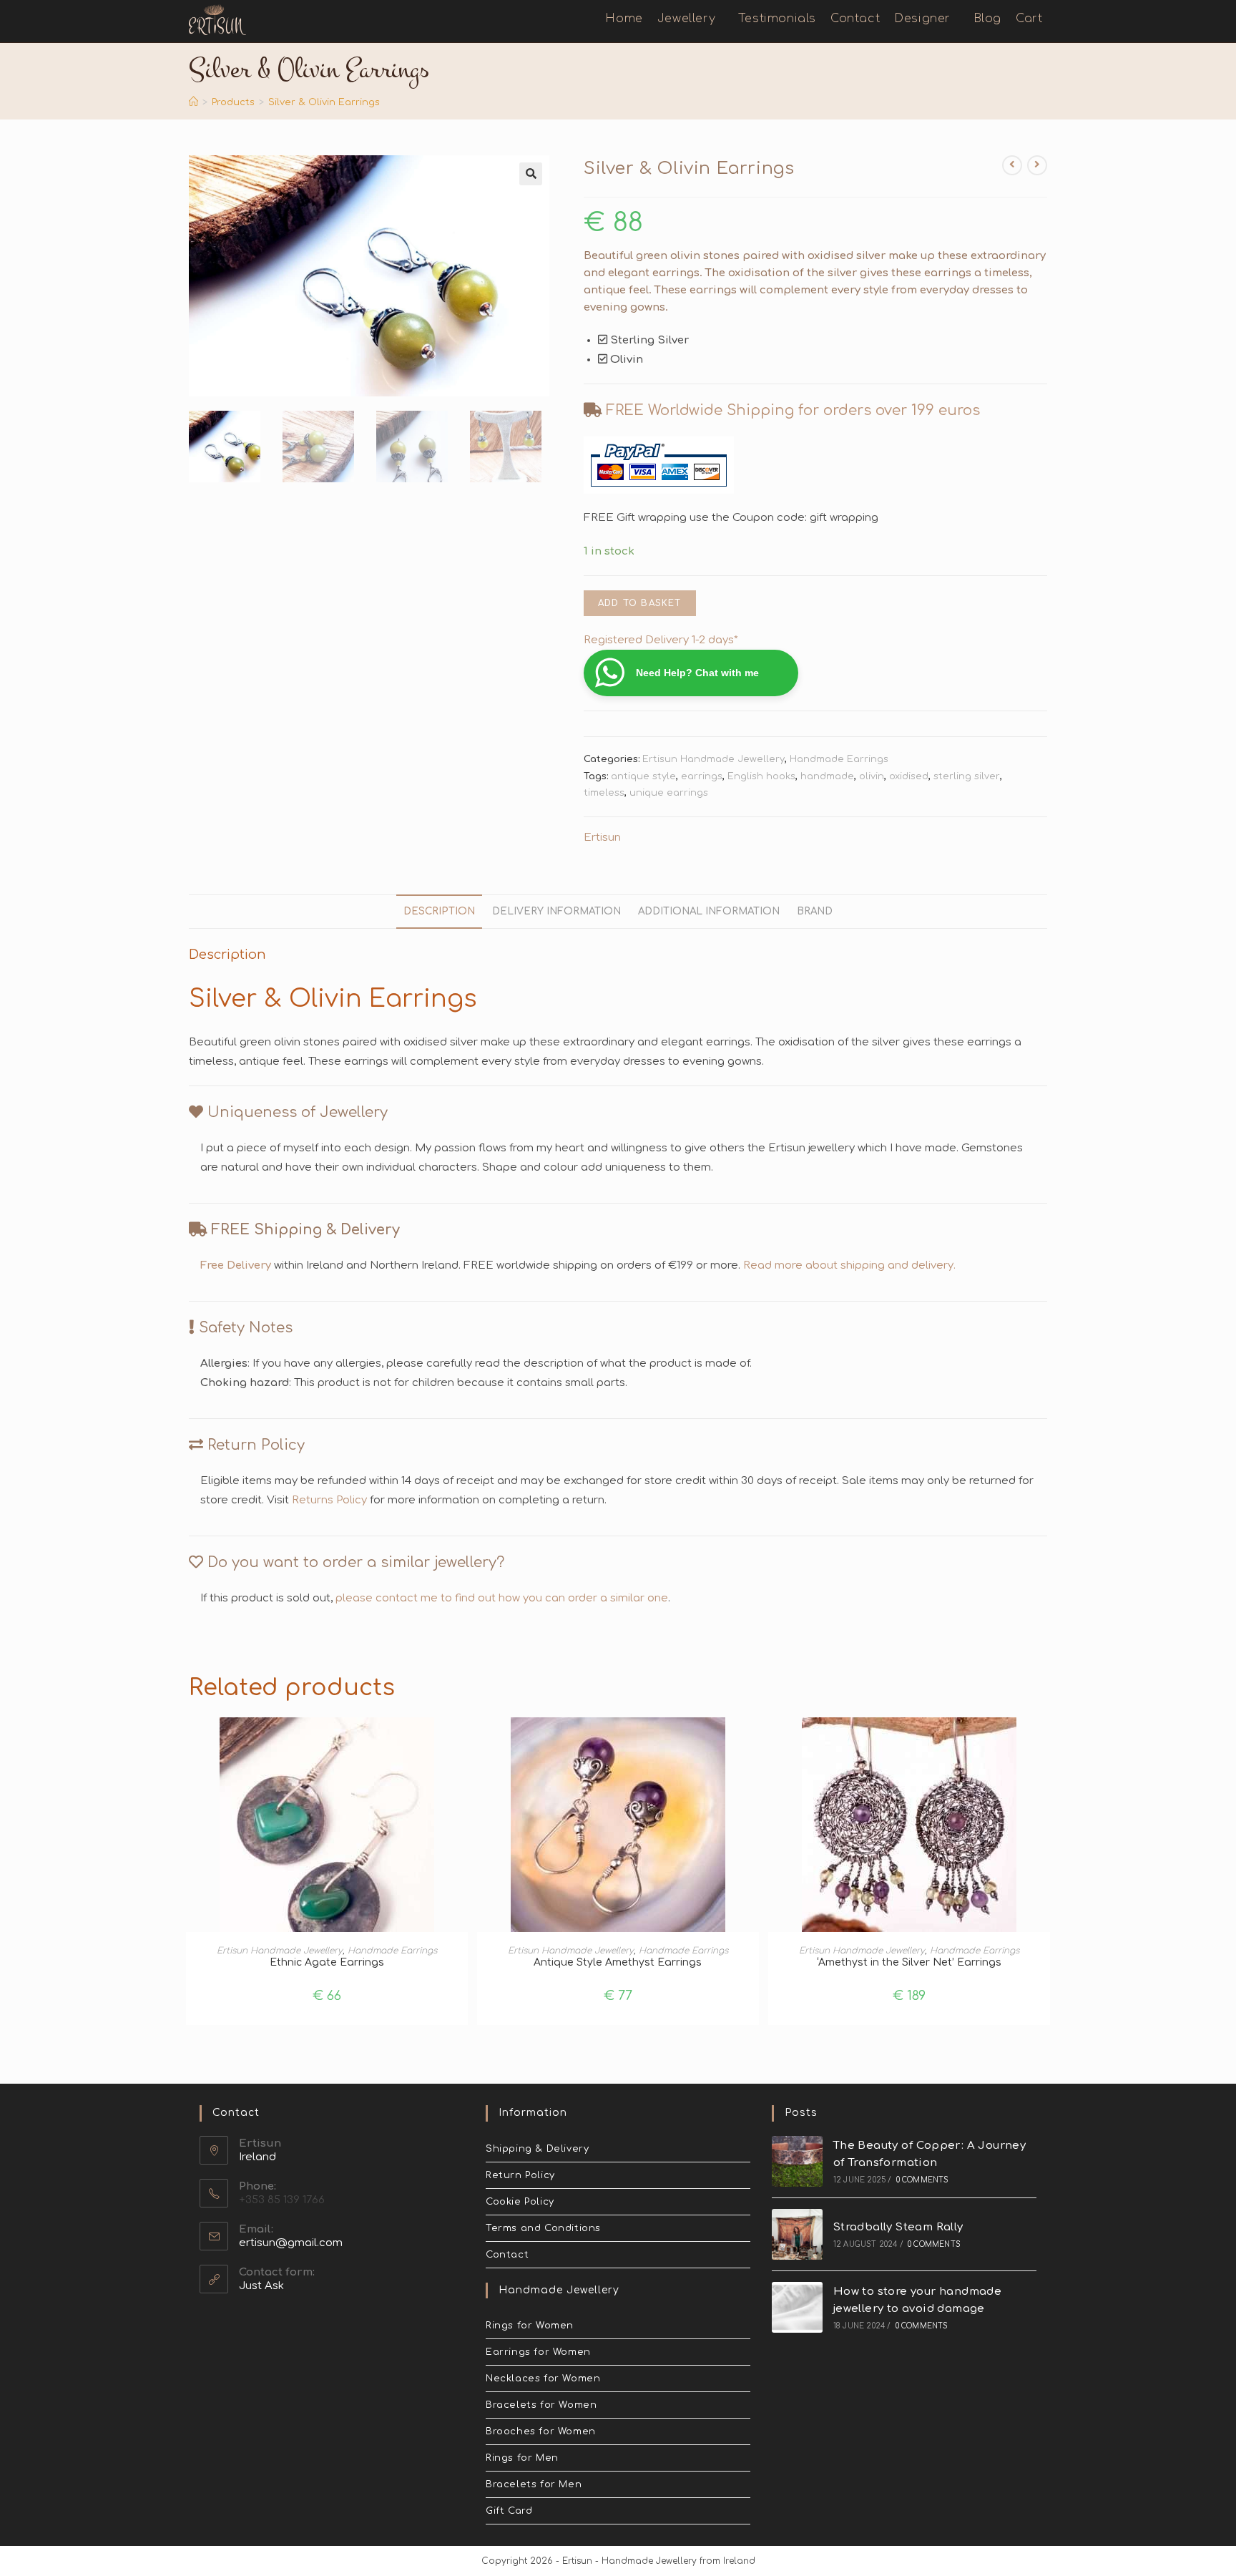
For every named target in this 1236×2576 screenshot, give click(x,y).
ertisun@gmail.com (291, 2243)
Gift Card (509, 2511)
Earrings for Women (538, 2352)
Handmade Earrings (839, 759)
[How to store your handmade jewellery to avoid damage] (797, 2307)
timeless (604, 793)
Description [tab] (439, 911)
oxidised (909, 776)
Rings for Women (530, 2326)
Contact (855, 19)
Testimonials (777, 19)
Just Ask (261, 2286)
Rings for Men (522, 2458)
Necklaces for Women (543, 2379)
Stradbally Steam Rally (898, 2227)
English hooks (761, 776)
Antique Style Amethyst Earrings (618, 1962)
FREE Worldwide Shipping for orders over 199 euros (793, 410)
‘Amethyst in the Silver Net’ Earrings (909, 1962)
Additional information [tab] (709, 911)
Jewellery (688, 19)
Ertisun (602, 838)
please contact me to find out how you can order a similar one (502, 1598)
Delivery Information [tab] (556, 911)
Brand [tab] (815, 911)
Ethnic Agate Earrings (327, 1962)
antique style (643, 776)
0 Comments (923, 2180)
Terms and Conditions (543, 2228)
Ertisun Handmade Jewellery (713, 759)
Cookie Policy (520, 2202)
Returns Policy (329, 1500)
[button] (531, 174)
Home (624, 19)
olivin (872, 776)
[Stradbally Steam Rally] (797, 2234)
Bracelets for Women (541, 2405)
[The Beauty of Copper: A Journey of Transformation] (797, 2161)
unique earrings (669, 793)
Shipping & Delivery (537, 2149)
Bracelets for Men (534, 2484)
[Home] (193, 102)
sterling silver (967, 776)
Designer (924, 19)
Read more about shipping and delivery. (849, 1265)
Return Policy (520, 2175)
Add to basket (640, 603)
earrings (702, 776)
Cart (1031, 19)
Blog (987, 19)
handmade (827, 776)
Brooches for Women (541, 2431)
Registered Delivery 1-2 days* (661, 640)
